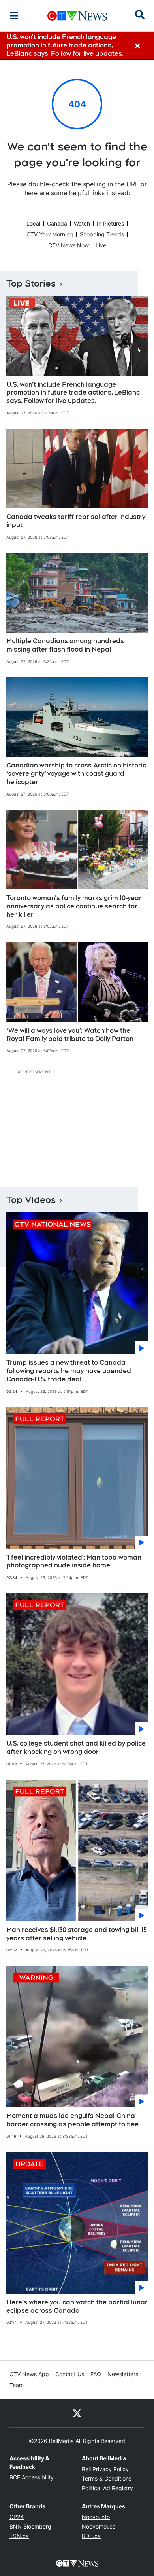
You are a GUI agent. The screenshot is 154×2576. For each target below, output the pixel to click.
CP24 (17, 2517)
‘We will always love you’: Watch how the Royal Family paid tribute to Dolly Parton (70, 1035)
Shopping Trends (102, 234)
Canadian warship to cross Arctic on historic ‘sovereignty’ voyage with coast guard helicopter (76, 774)
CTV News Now (69, 245)
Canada (57, 223)
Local (33, 223)
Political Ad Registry (107, 2488)
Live (101, 245)
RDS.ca (91, 2536)
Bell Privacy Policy (105, 2469)
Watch (82, 223)
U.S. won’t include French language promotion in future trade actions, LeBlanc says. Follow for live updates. (73, 393)
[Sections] (14, 16)
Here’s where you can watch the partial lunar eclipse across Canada (77, 2306)
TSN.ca (19, 2536)
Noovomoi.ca (99, 2526)
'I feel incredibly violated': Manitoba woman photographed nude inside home (74, 1562)
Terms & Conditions (107, 2478)
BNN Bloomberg (30, 2526)
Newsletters (123, 2374)
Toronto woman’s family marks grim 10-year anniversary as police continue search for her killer (74, 906)
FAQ (96, 2374)
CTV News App (29, 2374)
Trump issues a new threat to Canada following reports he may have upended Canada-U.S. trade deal (69, 1371)
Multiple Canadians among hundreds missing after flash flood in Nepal (65, 645)
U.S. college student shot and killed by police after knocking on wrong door (76, 1748)
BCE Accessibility (32, 2477)
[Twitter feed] (77, 2413)
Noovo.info (96, 2517)
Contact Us (70, 2374)
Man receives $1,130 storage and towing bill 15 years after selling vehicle (77, 1934)
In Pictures (110, 223)
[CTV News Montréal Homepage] (77, 16)
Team (17, 2385)
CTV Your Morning (50, 234)
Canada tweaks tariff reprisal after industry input (76, 521)
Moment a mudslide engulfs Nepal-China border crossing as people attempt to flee (72, 2120)
